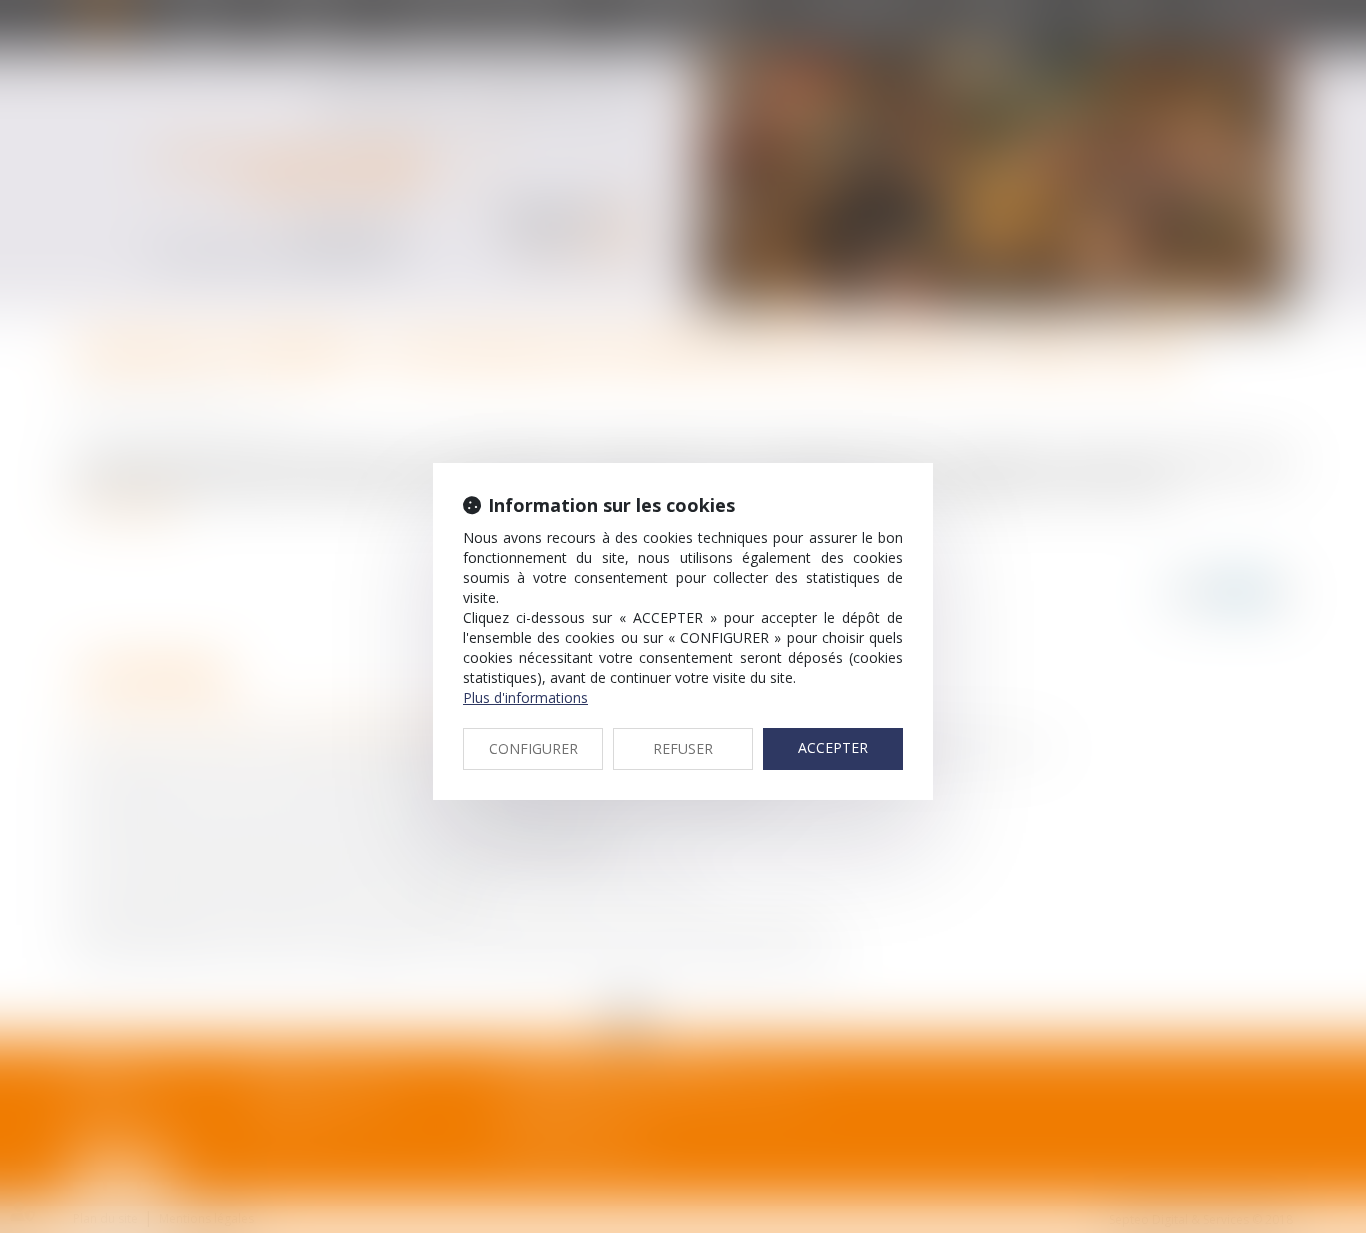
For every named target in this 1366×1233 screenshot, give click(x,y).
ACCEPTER (833, 747)
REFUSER (683, 748)
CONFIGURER (533, 748)
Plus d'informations (525, 697)
